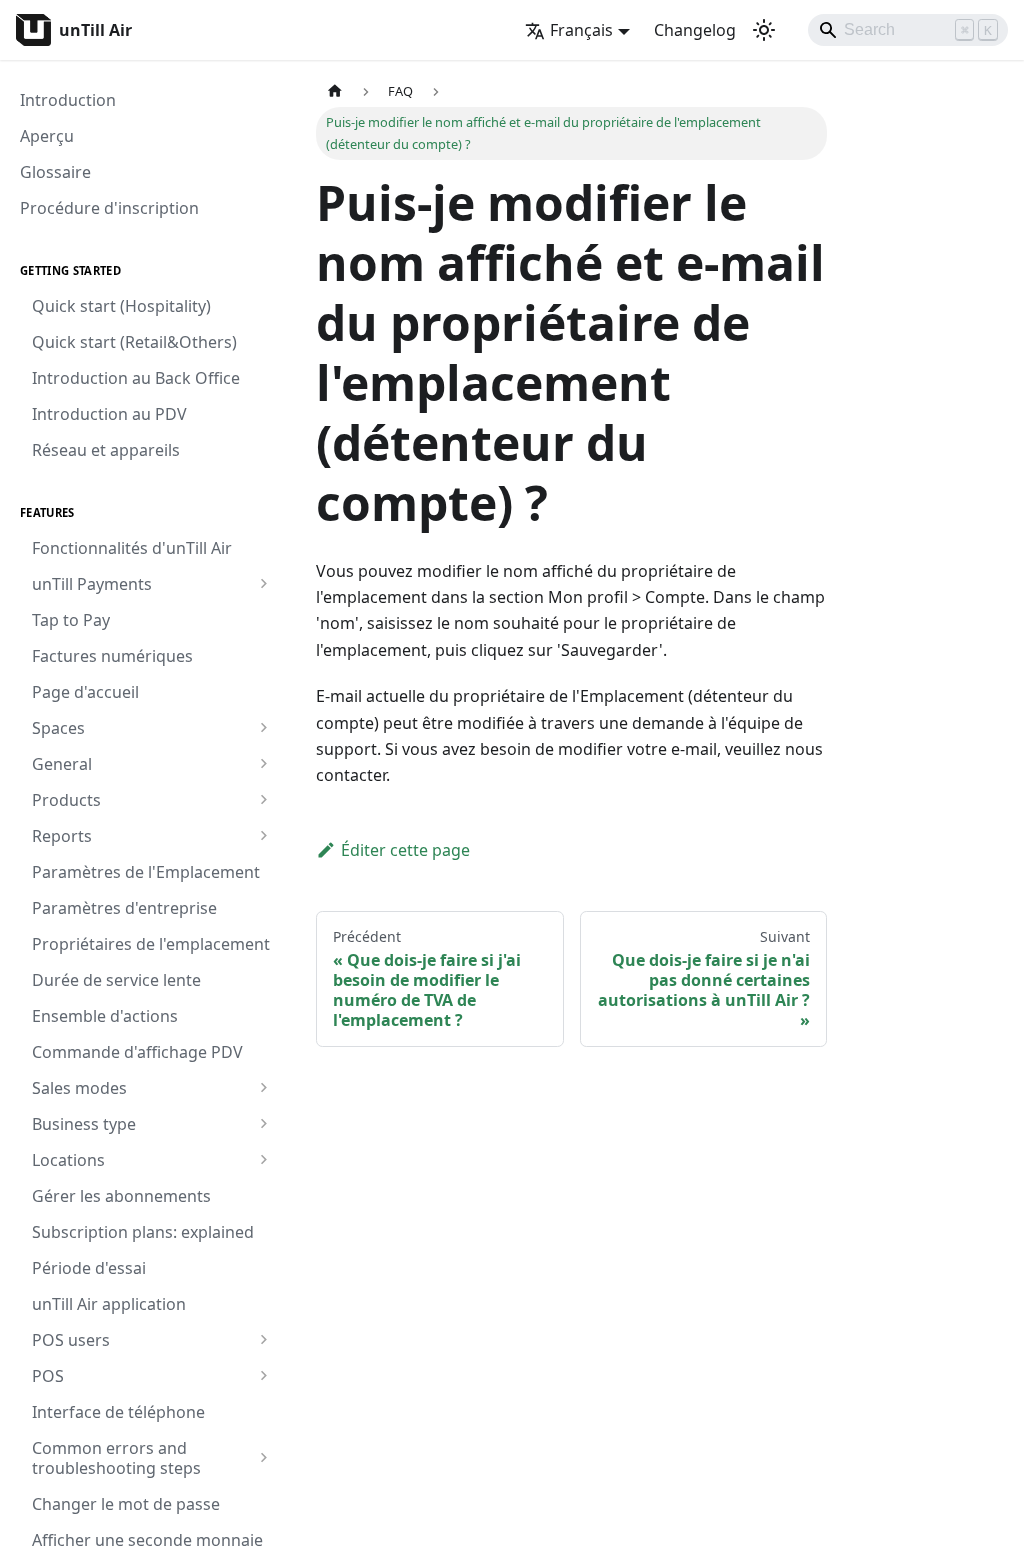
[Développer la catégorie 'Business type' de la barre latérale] (263, 1124)
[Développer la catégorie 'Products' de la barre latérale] (263, 800)
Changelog (695, 30)
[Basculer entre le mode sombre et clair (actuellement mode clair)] (764, 30)
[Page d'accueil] (335, 91)
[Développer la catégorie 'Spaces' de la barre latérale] (263, 728)
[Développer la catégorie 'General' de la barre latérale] (263, 764)
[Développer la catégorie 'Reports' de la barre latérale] (263, 836)
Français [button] (581, 30)
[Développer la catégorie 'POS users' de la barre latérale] (263, 1340)
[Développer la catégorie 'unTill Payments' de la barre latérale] (263, 584)
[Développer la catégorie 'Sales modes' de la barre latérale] (263, 1088)
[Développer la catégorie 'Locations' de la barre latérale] (263, 1160)
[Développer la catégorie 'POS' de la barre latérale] (263, 1376)
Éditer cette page (405, 850)
